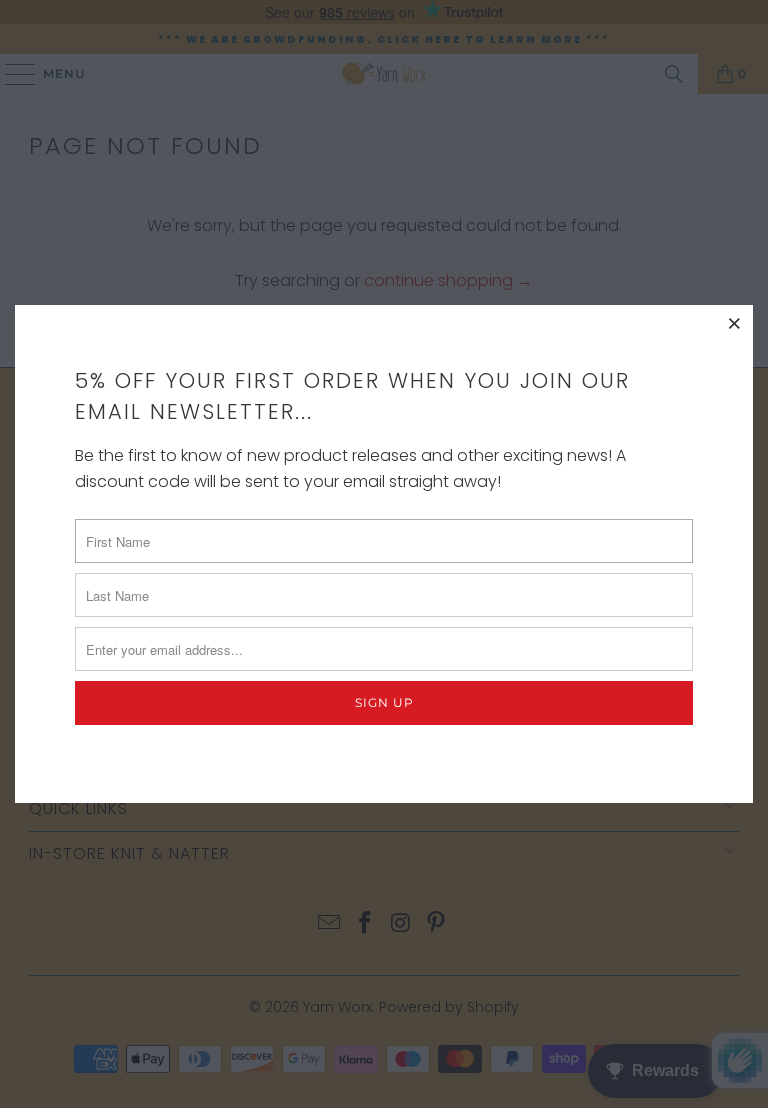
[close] (735, 323)
